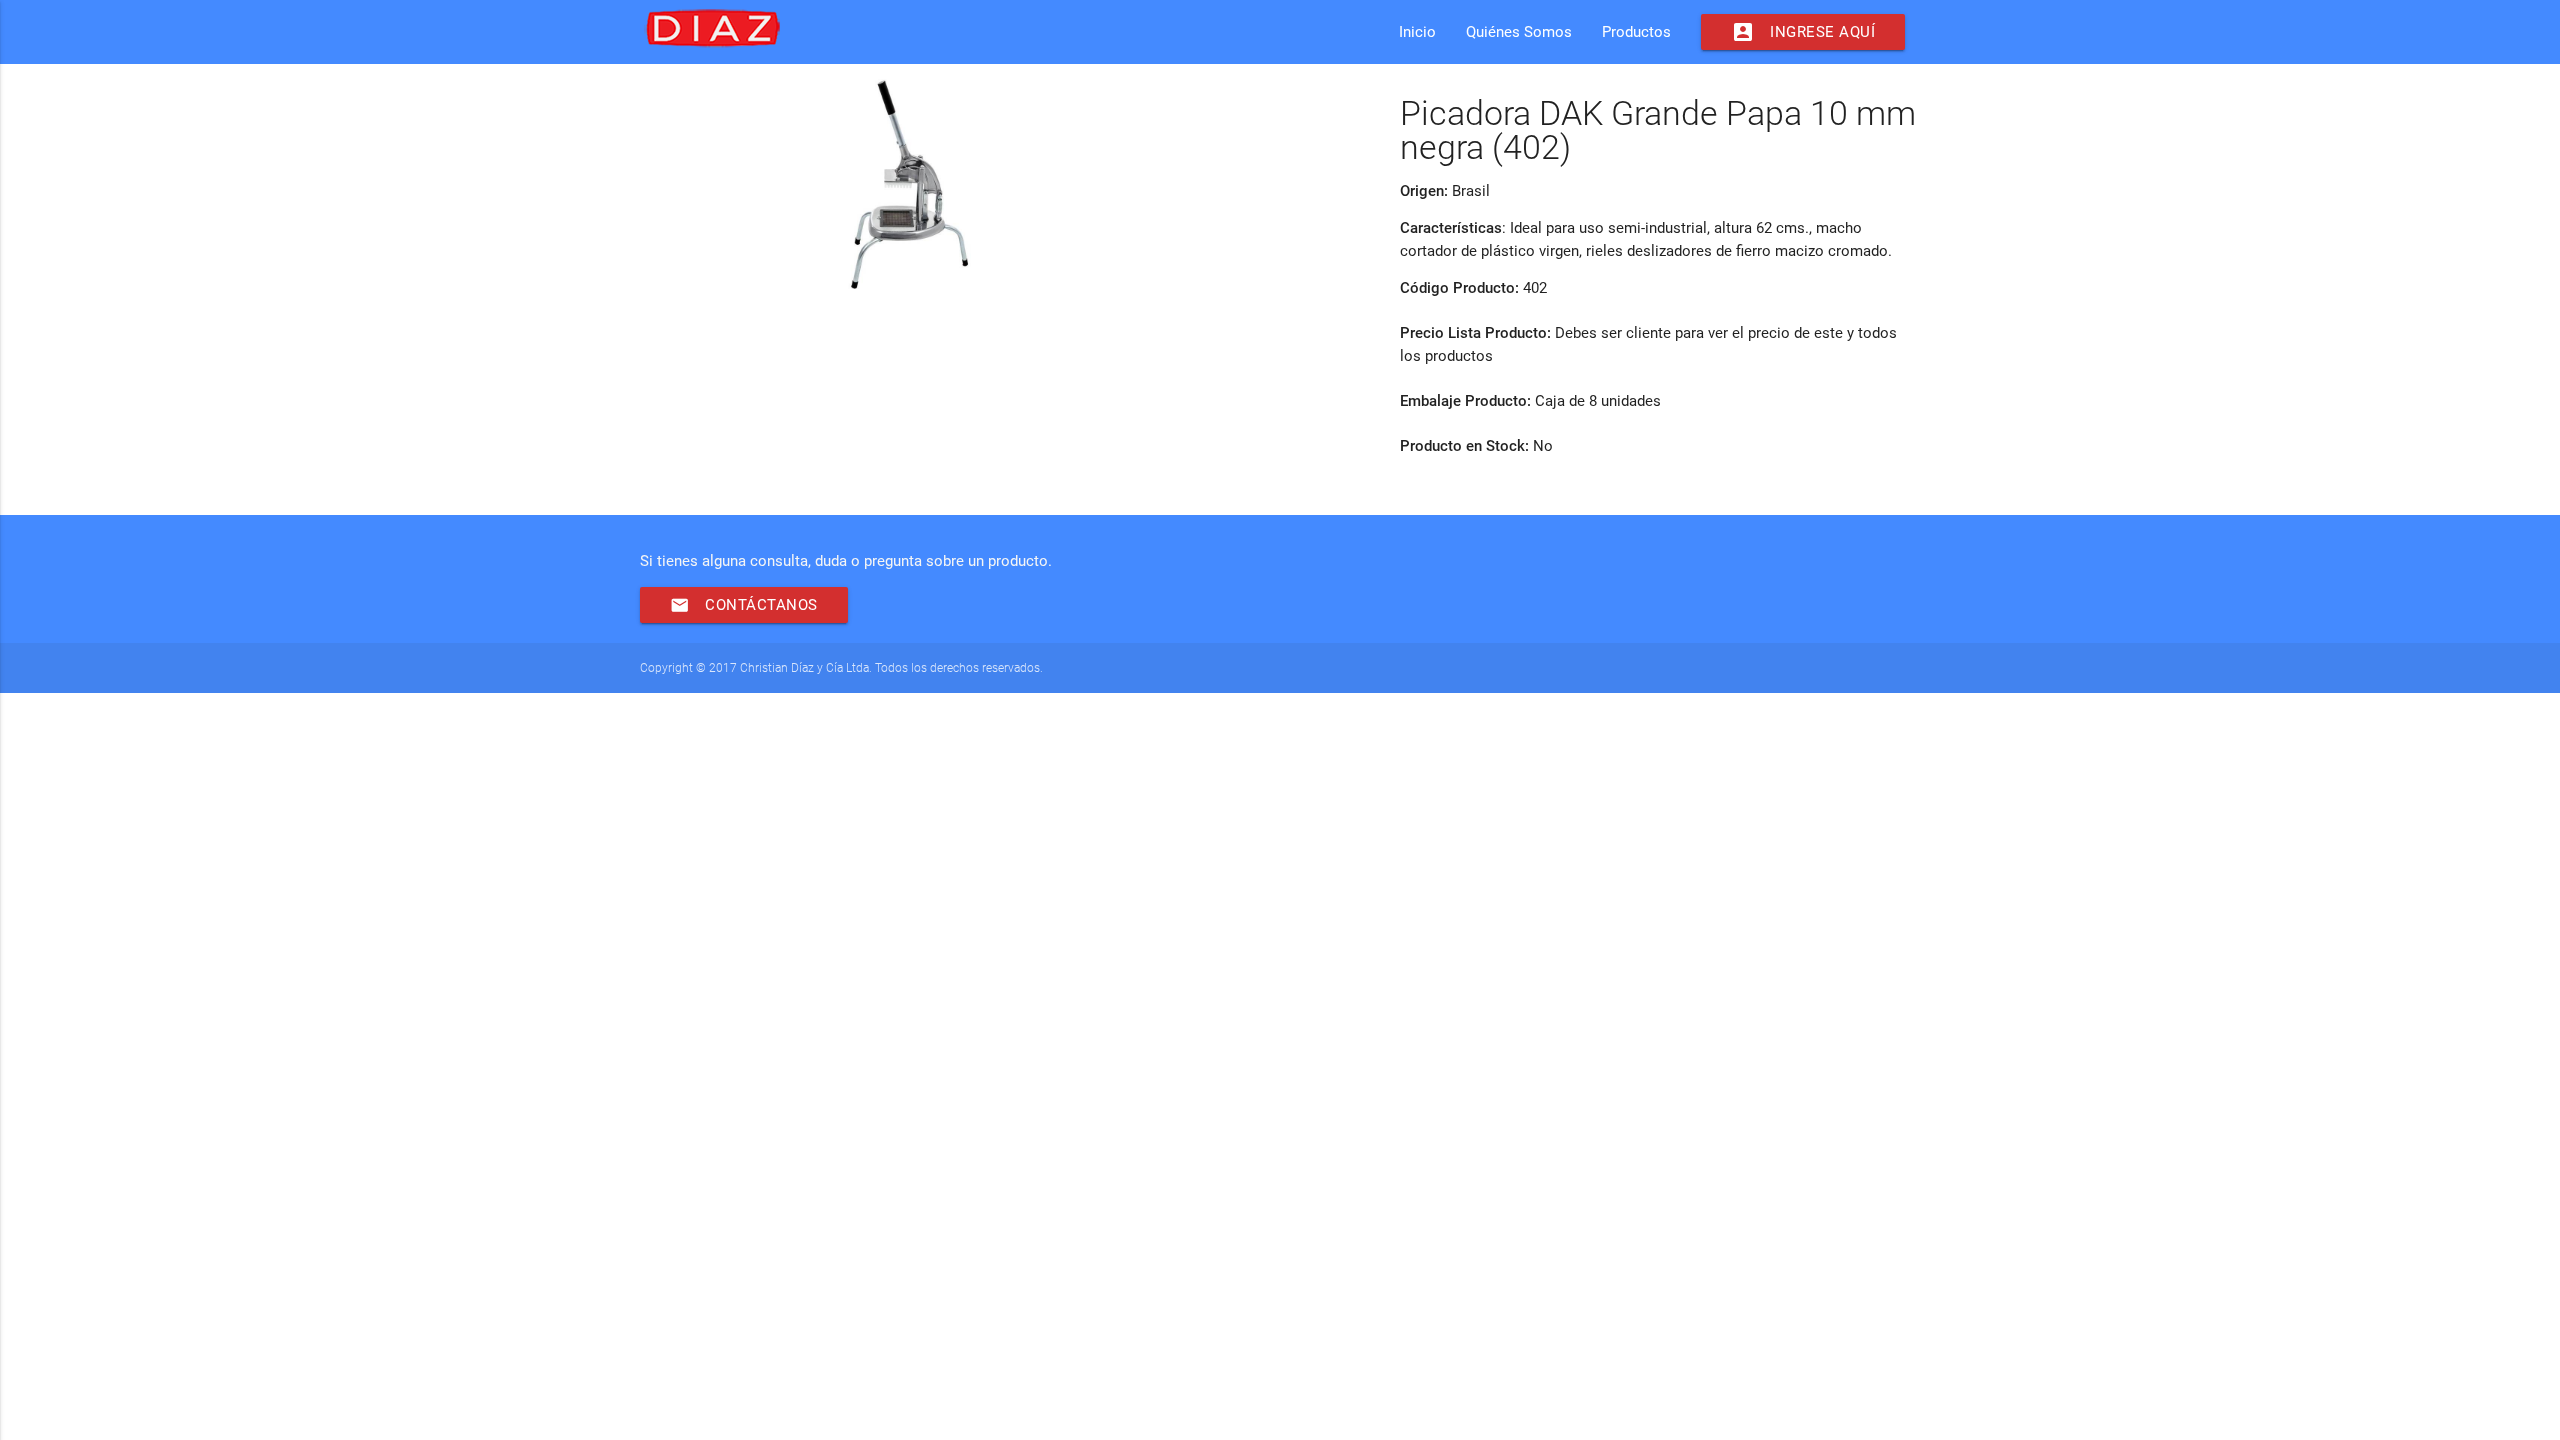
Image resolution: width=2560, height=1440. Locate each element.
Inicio (1417, 32)
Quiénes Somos (1519, 32)
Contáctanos (744, 605)
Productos (1636, 32)
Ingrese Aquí (1803, 32)
